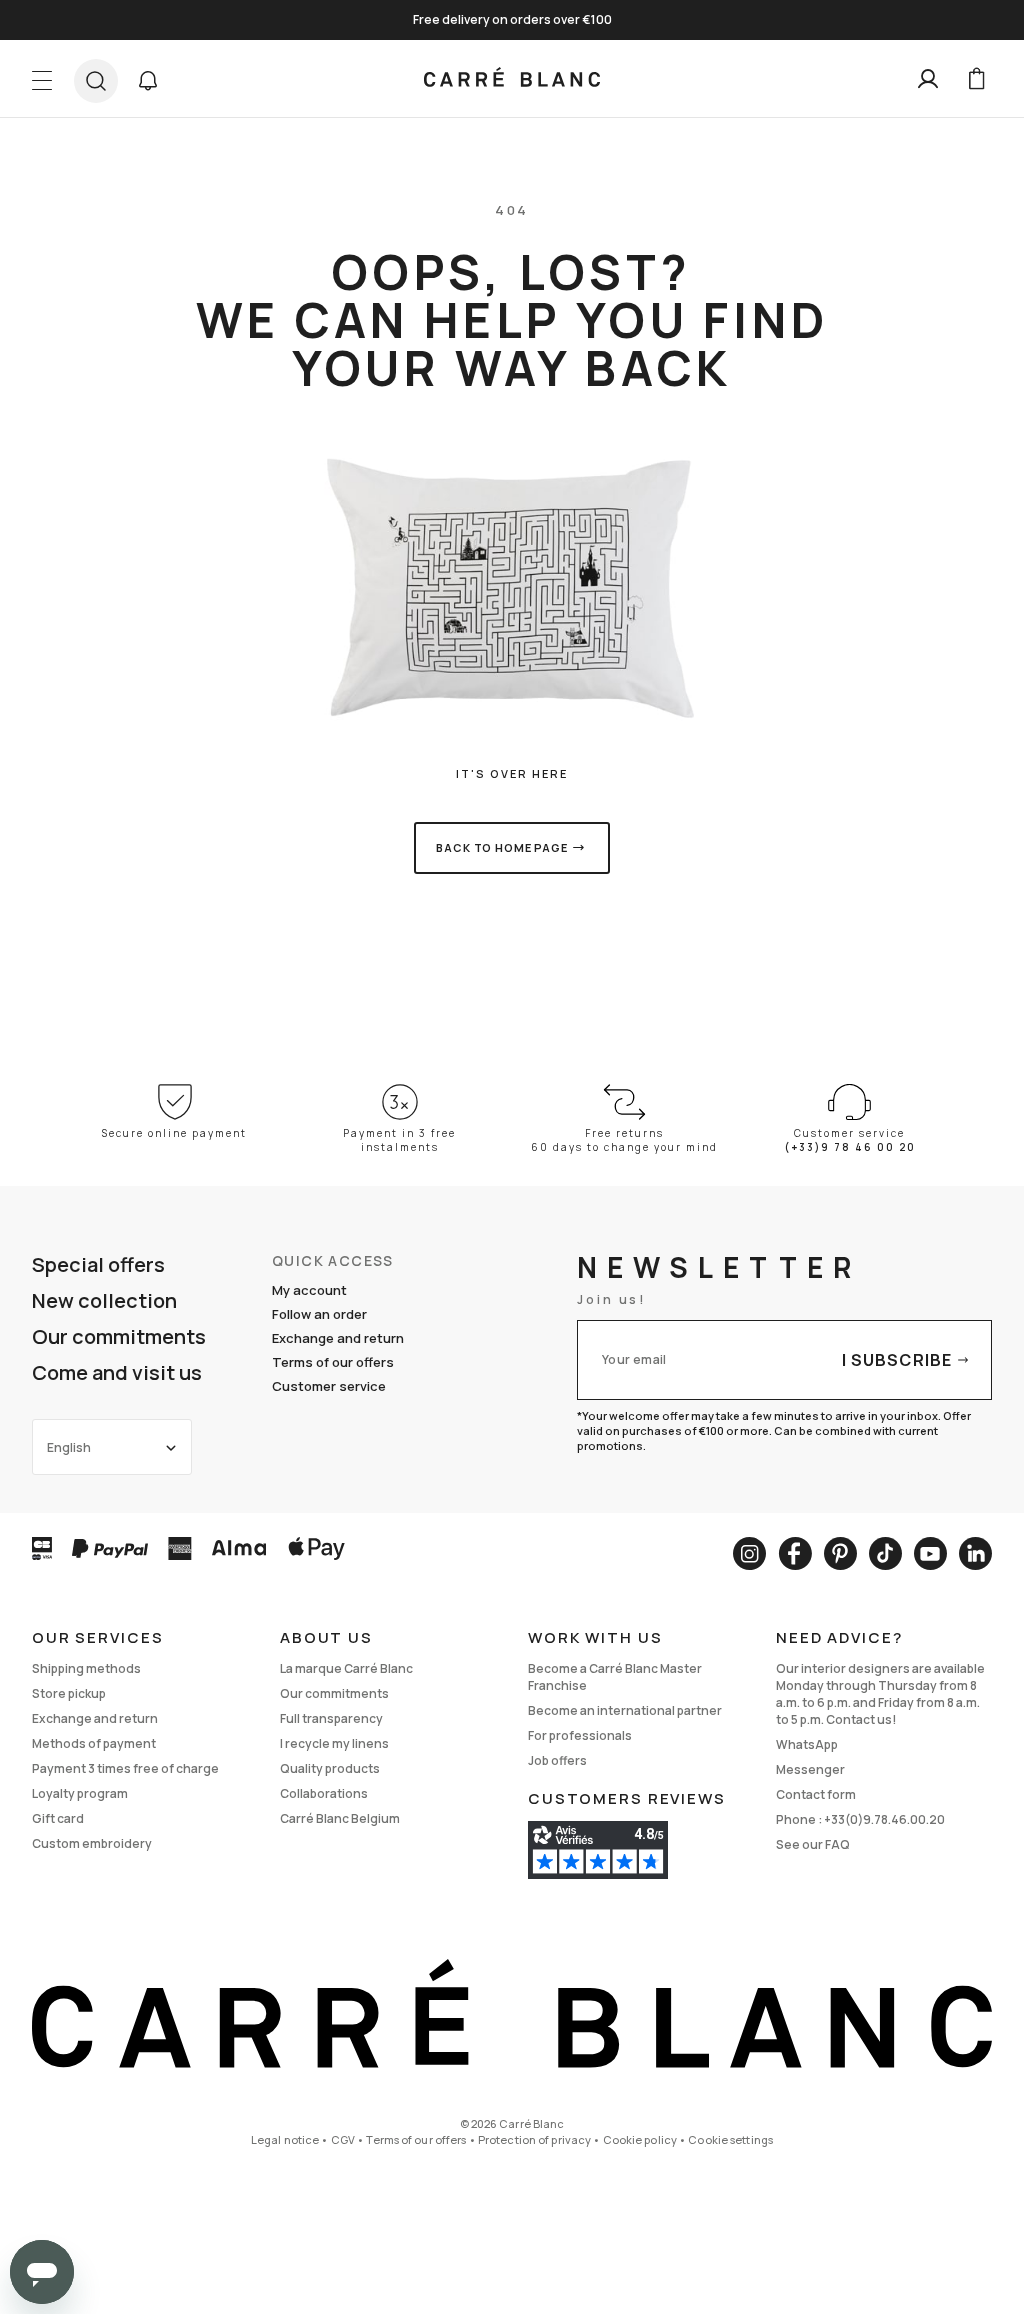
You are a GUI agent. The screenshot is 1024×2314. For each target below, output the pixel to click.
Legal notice (285, 2139)
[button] (148, 81)
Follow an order (319, 1314)
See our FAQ (813, 1844)
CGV (343, 2139)
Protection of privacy (534, 2139)
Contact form (816, 1794)
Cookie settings (730, 2139)
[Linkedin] (975, 1553)
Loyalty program (80, 1793)
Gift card (58, 1818)
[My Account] (928, 79)
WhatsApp (807, 1744)
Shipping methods (86, 1668)
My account (309, 1290)
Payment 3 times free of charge (125, 1768)
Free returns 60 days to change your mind (624, 1140)
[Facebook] (795, 1553)
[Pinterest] (840, 1553)
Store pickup (69, 1693)
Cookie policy (640, 2139)
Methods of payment (94, 1743)
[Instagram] (749, 1553)
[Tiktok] (885, 1553)
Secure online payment (174, 1133)
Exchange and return (338, 1338)
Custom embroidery (92, 1843)
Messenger (810, 1769)
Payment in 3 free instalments (399, 1140)
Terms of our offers (333, 1362)
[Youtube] (930, 1553)
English (69, 1447)
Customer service (329, 1386)
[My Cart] (976, 79)
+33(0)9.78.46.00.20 (884, 1819)
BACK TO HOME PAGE (501, 847)
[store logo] (512, 79)
